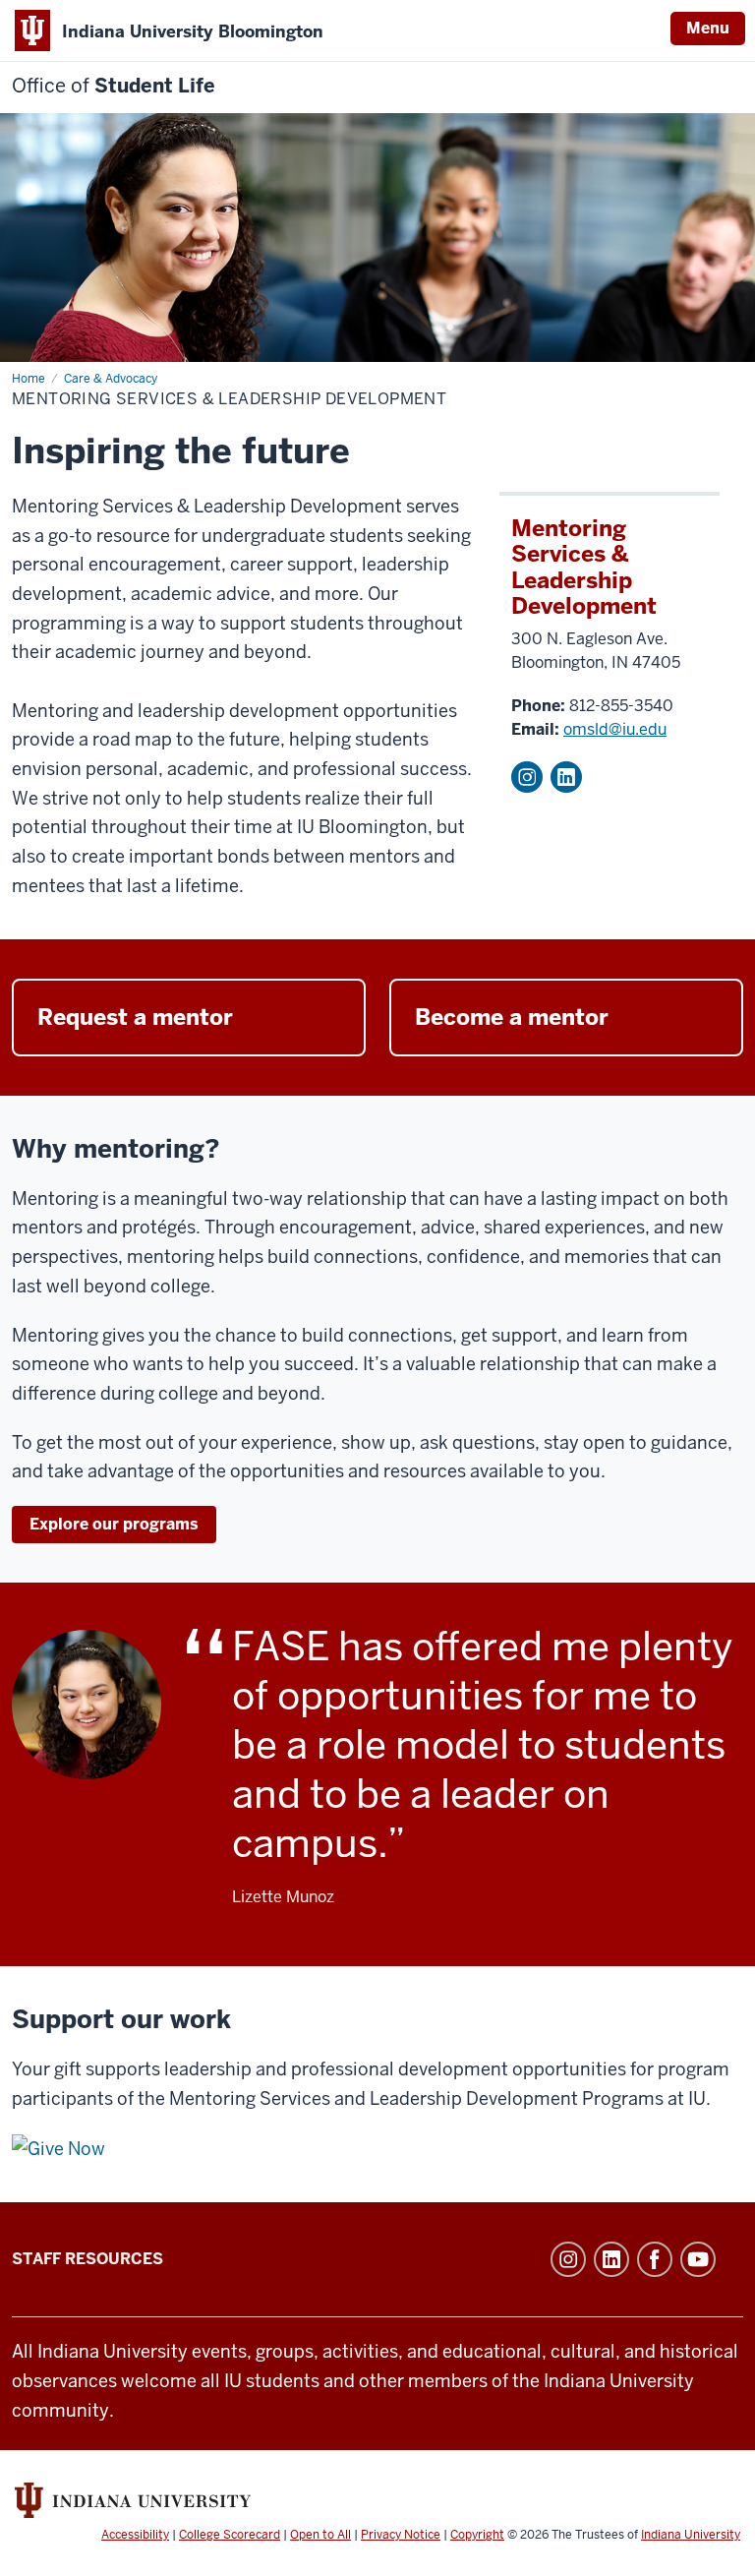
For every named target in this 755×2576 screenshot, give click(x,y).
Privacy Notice (401, 2535)
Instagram (527, 777)
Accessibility (135, 2535)
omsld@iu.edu (615, 729)
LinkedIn (566, 777)
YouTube (698, 2259)
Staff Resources (87, 2259)
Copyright (477, 2535)
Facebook (655, 2259)
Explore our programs (114, 1524)
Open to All (320, 2535)
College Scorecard (230, 2535)
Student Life (114, 86)
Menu (708, 28)
